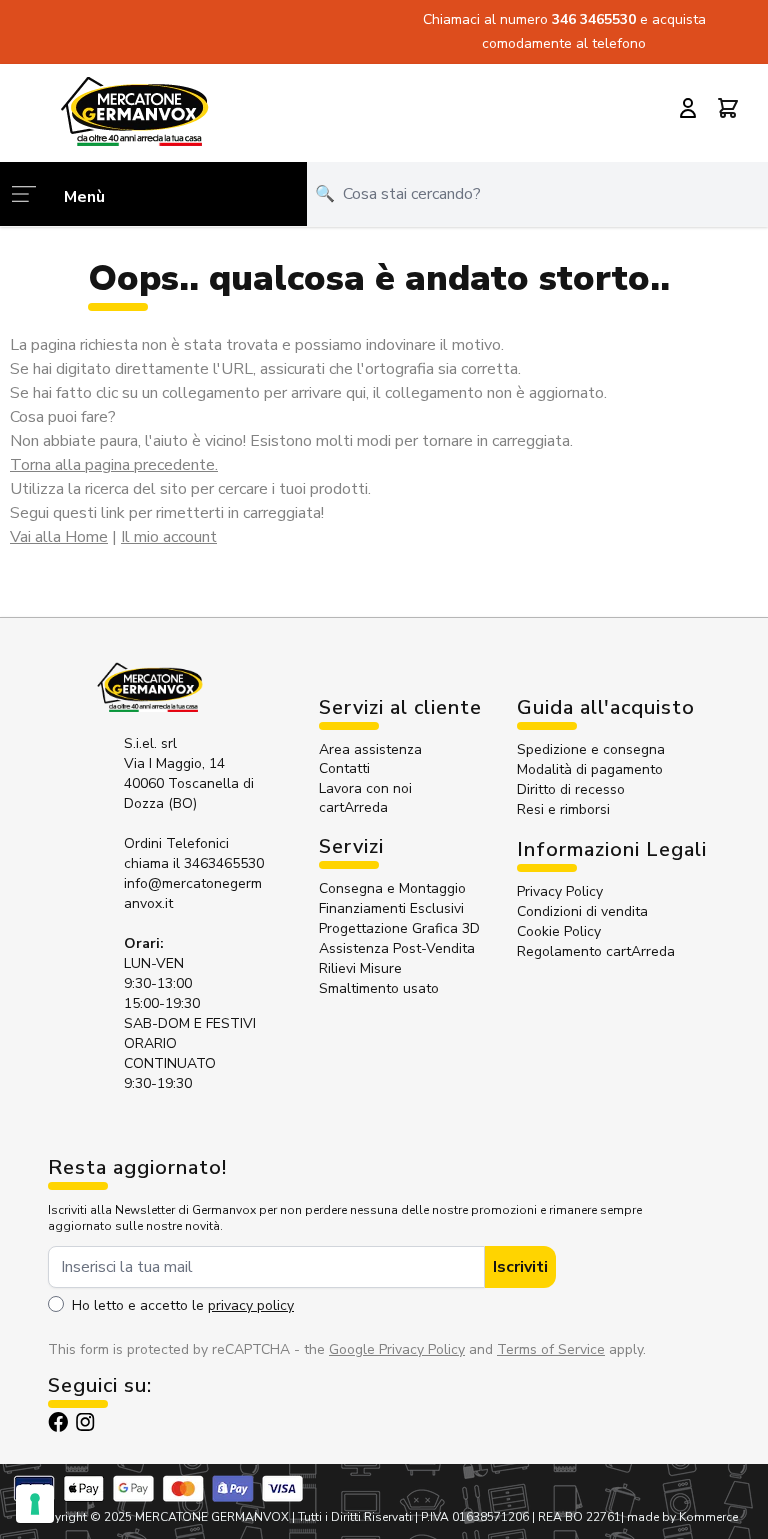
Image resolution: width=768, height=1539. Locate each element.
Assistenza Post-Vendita (397, 948)
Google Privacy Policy (397, 1349)
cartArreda (353, 807)
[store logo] (134, 111)
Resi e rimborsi (563, 809)
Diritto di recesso (571, 789)
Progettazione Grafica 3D (399, 928)
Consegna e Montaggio (392, 888)
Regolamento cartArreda (596, 951)
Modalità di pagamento (590, 769)
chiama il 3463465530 (194, 863)
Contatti (344, 768)
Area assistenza (372, 749)
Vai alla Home (59, 537)
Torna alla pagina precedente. (114, 465)
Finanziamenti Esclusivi (391, 908)
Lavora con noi (365, 788)
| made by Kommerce (679, 1517)
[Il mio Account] (688, 108)
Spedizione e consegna (591, 749)
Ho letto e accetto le (183, 1305)
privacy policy (251, 1305)
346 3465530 (596, 19)
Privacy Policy (560, 891)
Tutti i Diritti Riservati (355, 1517)
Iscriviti (520, 1267)
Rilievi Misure (360, 968)
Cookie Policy (559, 931)
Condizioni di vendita (582, 911)
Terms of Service (551, 1349)
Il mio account (169, 537)
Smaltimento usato (379, 988)
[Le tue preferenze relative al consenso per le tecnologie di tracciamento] (35, 1504)
